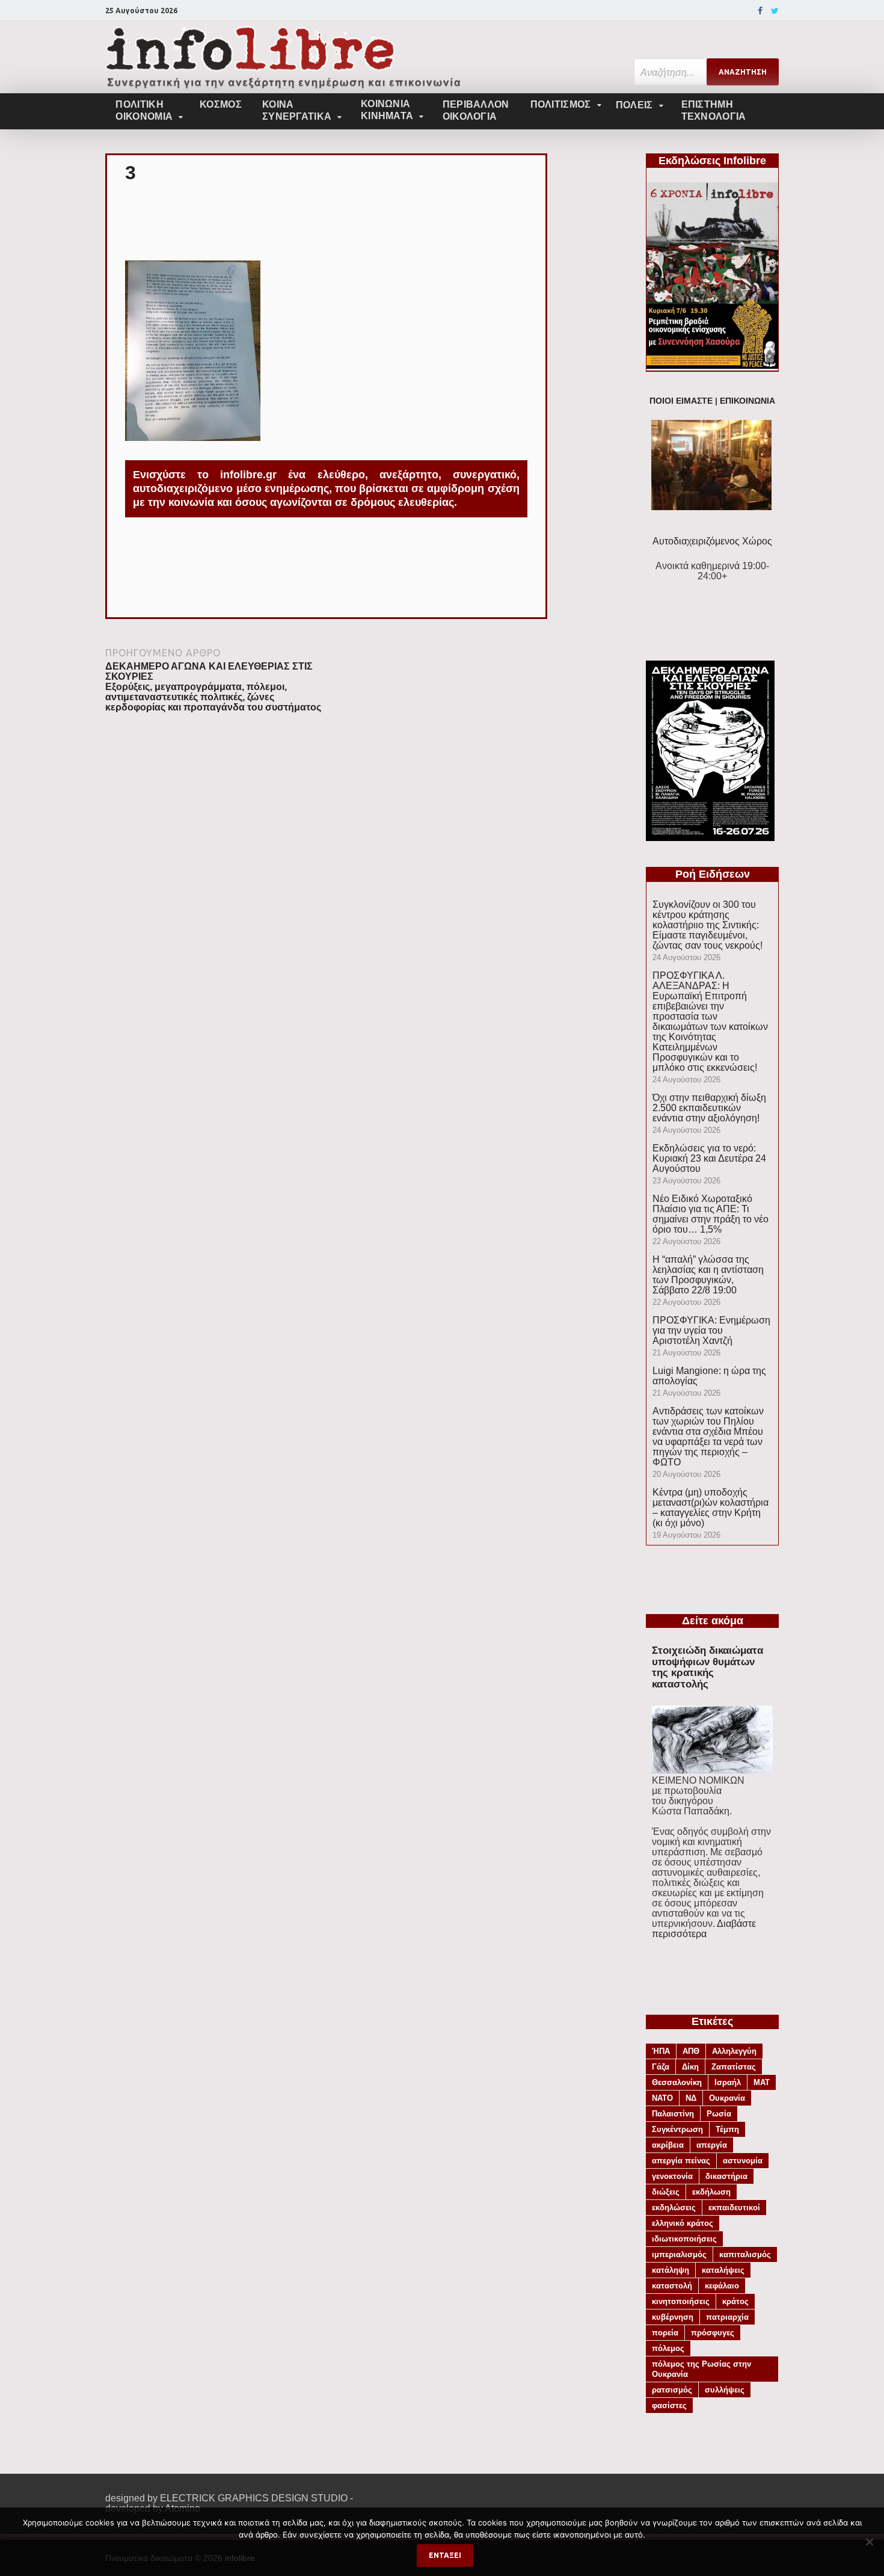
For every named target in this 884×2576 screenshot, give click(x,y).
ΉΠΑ (661, 2051)
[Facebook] (760, 11)
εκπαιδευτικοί (734, 2208)
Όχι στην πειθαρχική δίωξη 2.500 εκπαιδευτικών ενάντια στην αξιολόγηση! (709, 1108)
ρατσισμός (672, 2390)
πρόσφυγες (713, 2333)
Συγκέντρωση (677, 2129)
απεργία (712, 2145)
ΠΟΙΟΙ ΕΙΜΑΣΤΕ (681, 401)
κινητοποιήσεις (681, 2301)
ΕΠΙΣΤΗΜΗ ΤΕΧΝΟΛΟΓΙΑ (714, 110)
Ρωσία (719, 2114)
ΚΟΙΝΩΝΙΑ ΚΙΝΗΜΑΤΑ (387, 110)
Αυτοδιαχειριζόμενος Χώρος (712, 541)
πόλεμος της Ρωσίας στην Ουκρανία (701, 2369)
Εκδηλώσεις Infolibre (712, 161)
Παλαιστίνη (673, 2114)
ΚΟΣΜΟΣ (221, 104)
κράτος (735, 2301)
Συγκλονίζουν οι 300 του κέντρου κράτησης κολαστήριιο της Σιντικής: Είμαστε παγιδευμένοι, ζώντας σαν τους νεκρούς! (708, 925)
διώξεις (666, 2192)
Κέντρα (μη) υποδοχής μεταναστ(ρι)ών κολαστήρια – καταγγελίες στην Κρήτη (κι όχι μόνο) (711, 1508)
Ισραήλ (728, 2082)
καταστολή (672, 2286)
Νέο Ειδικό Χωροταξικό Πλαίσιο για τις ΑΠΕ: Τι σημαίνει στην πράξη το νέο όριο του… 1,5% (711, 1214)
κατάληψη (671, 2270)
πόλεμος (668, 2348)
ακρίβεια (668, 2145)
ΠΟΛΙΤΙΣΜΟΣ (561, 104)
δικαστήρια (726, 2176)
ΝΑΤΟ (662, 2098)
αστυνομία (743, 2161)
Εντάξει (445, 2555)
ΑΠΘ (691, 2051)
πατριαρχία (727, 2317)
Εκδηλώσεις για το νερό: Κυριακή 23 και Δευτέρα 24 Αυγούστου (709, 1158)
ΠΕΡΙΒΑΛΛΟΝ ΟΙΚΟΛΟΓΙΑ (476, 110)
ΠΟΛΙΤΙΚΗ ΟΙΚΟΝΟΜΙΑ (144, 110)
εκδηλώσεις (674, 2208)
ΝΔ (691, 2098)
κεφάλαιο (722, 2286)
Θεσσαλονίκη (677, 2082)
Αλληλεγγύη (734, 2051)
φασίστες (669, 2405)
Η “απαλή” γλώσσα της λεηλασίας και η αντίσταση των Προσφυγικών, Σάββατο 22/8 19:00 (708, 1275)
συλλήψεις (725, 2390)
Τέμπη (727, 2129)
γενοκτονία (672, 2176)
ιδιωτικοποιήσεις (684, 2239)
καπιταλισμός (745, 2254)
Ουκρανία (727, 2098)
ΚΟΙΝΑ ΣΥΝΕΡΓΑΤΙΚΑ (297, 110)
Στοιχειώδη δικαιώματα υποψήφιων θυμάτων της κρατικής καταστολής (708, 1667)
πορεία (665, 2333)
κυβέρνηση (673, 2317)
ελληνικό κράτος (683, 2223)
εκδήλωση (711, 2192)
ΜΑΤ (762, 2082)
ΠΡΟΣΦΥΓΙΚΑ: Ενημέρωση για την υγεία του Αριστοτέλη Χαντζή (711, 1330)
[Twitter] (775, 11)
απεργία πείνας (681, 2161)
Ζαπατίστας (734, 2067)
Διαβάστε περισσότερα (704, 1929)
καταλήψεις (723, 2270)
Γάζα (661, 2067)
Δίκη (690, 2067)
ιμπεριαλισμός (679, 2254)
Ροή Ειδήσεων (713, 874)
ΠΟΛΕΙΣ (634, 105)
